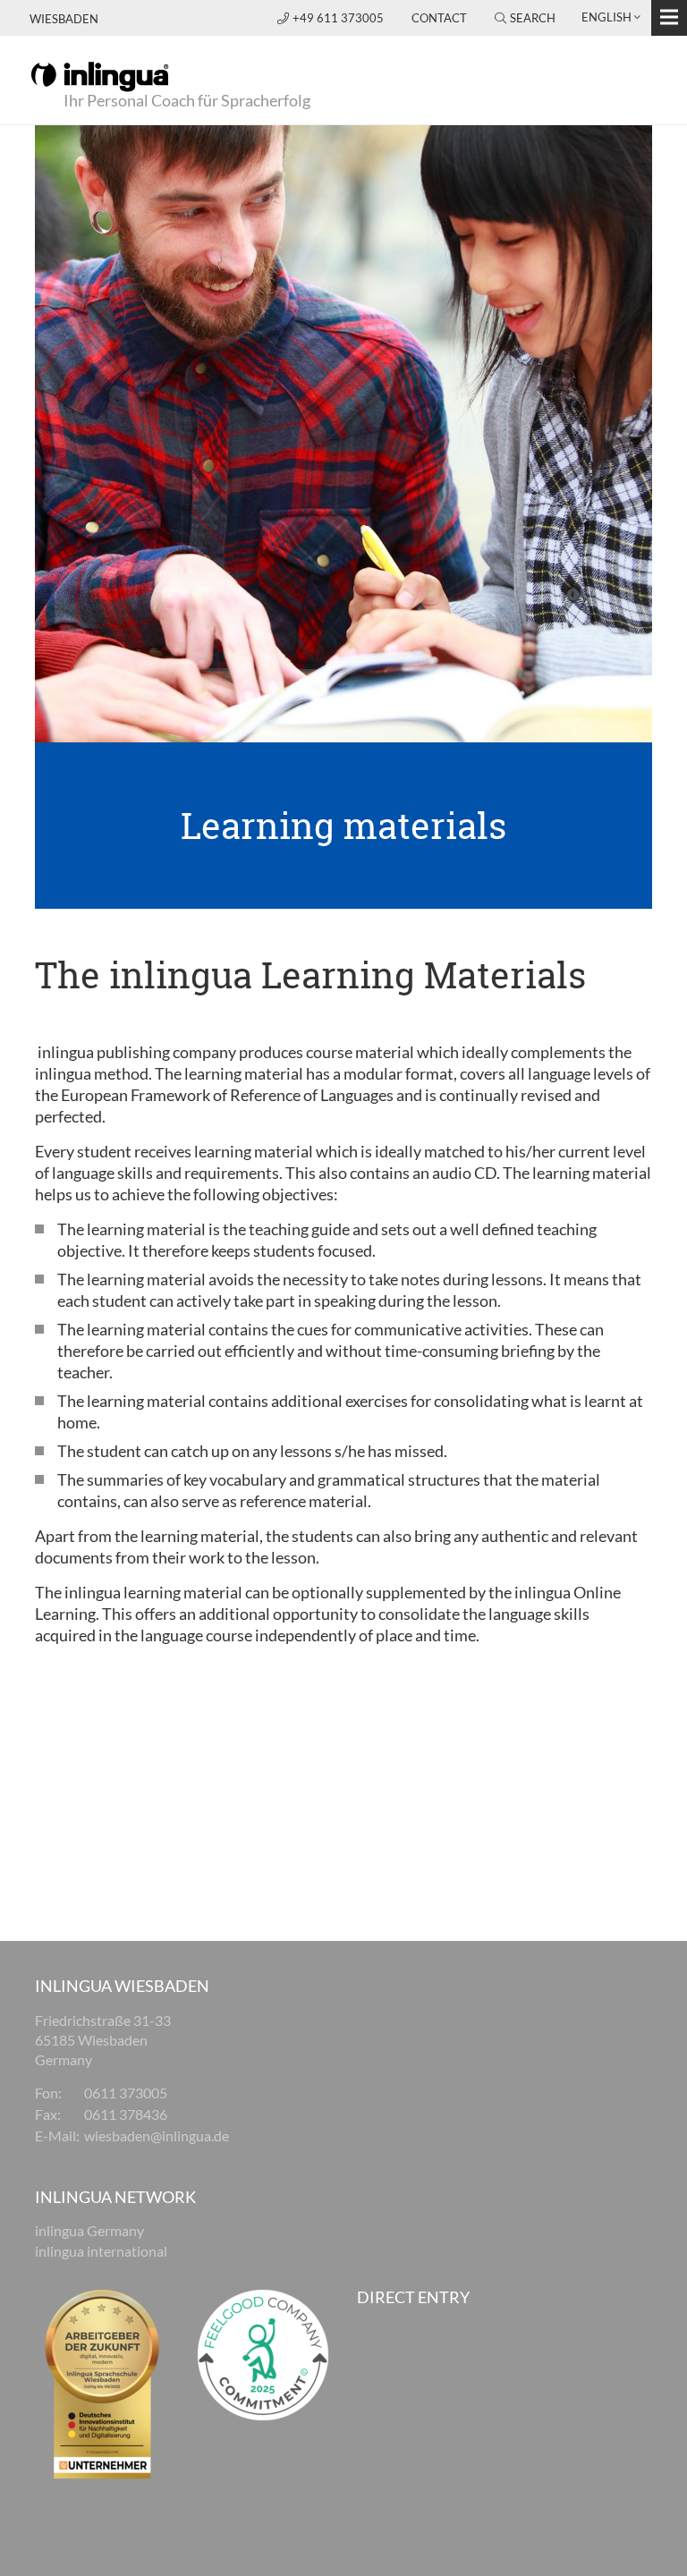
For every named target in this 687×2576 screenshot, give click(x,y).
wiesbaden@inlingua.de (157, 2135)
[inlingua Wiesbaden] (100, 75)
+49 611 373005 (339, 18)
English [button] (606, 17)
